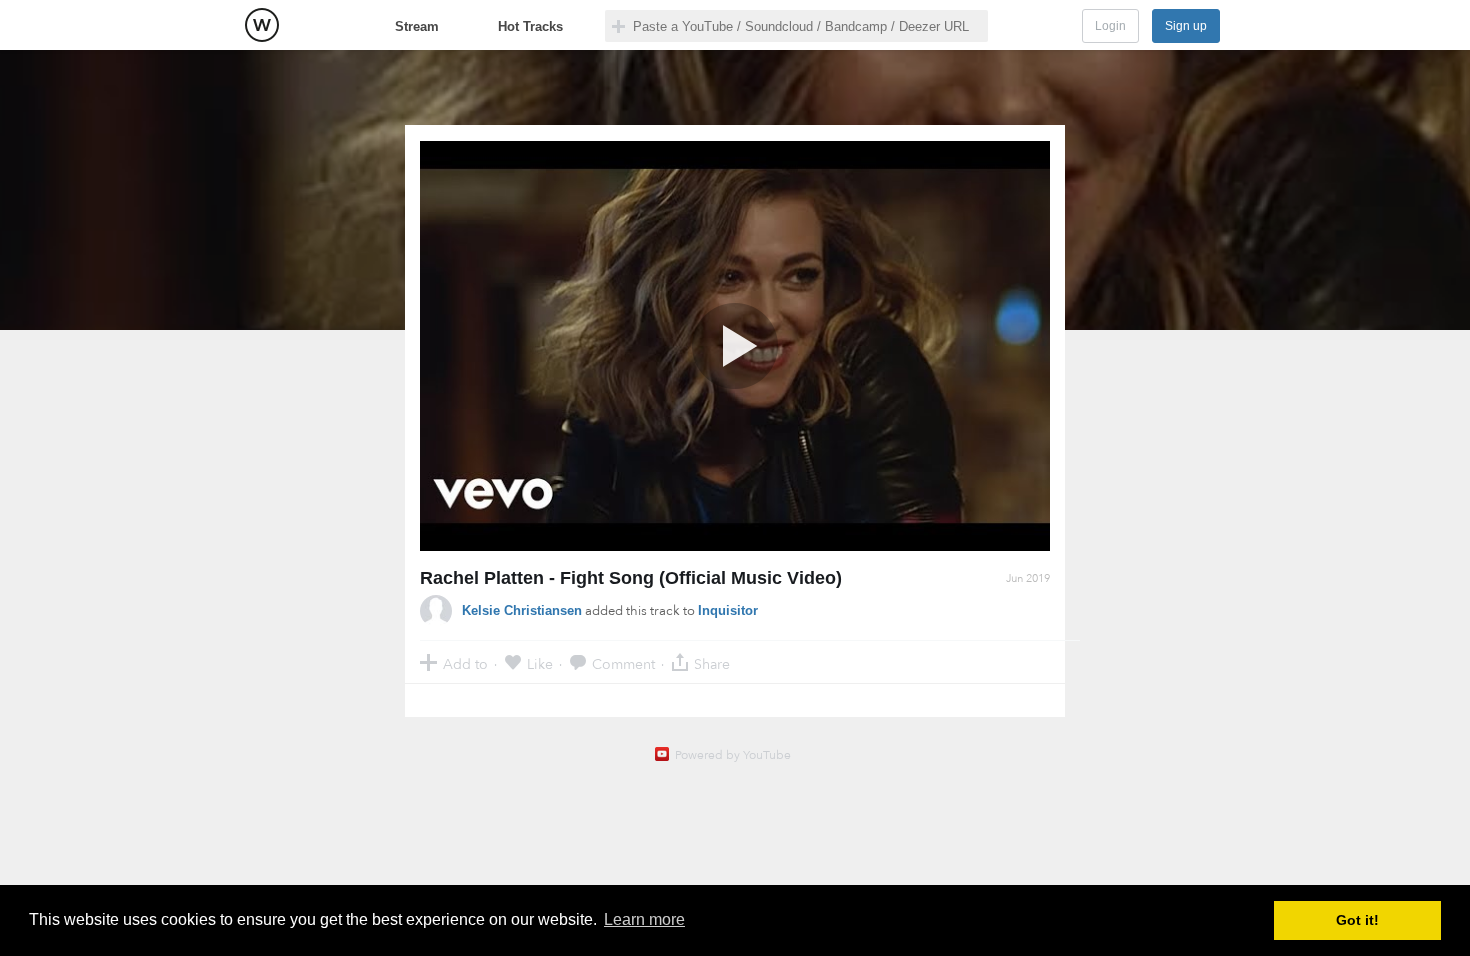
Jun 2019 (1028, 578)
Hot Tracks (530, 26)
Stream (417, 26)
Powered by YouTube (733, 755)
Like (540, 663)
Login (1110, 26)
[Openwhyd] (262, 25)
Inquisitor (728, 610)
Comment (623, 663)
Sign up (1186, 26)
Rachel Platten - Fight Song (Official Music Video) (631, 578)
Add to (465, 663)
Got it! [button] (1357, 920)
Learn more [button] (644, 919)
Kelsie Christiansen (522, 610)
